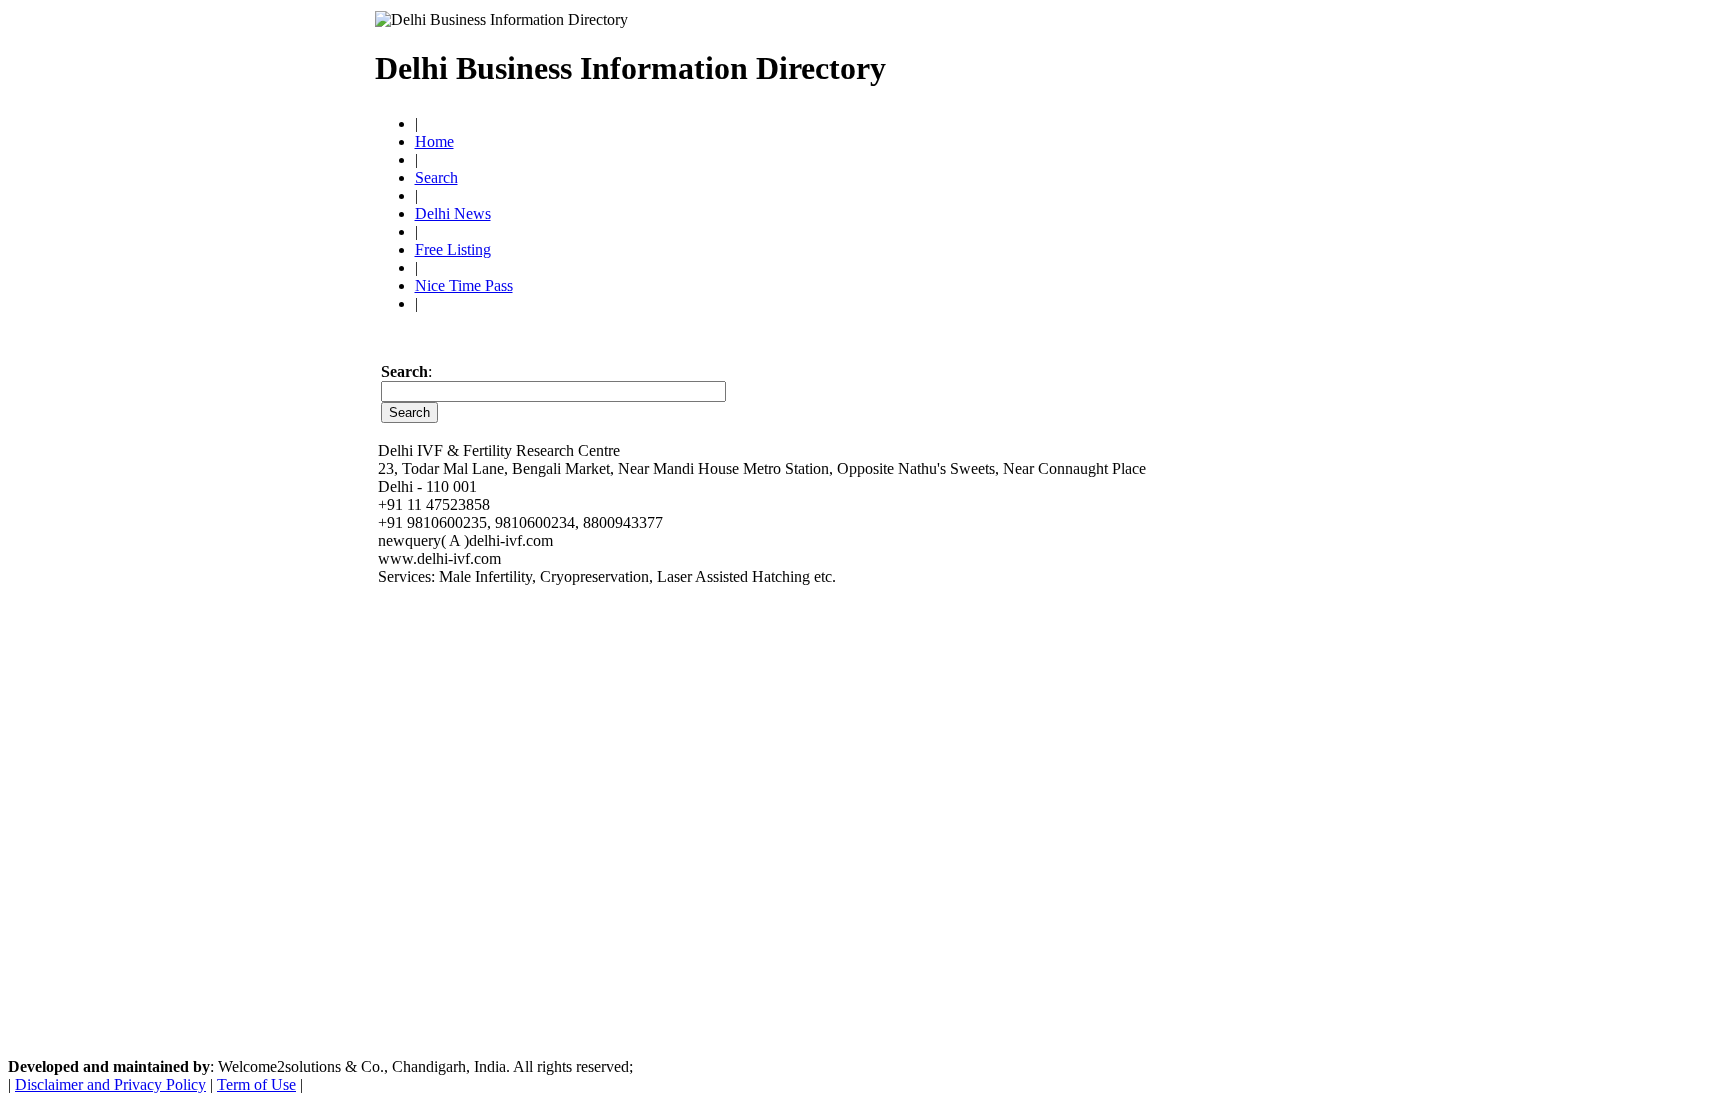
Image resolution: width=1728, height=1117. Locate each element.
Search (436, 177)
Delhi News (453, 213)
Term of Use (256, 1084)
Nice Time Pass (464, 285)
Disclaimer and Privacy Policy (110, 1084)
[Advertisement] (1120, 60)
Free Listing (453, 249)
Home (434, 141)
